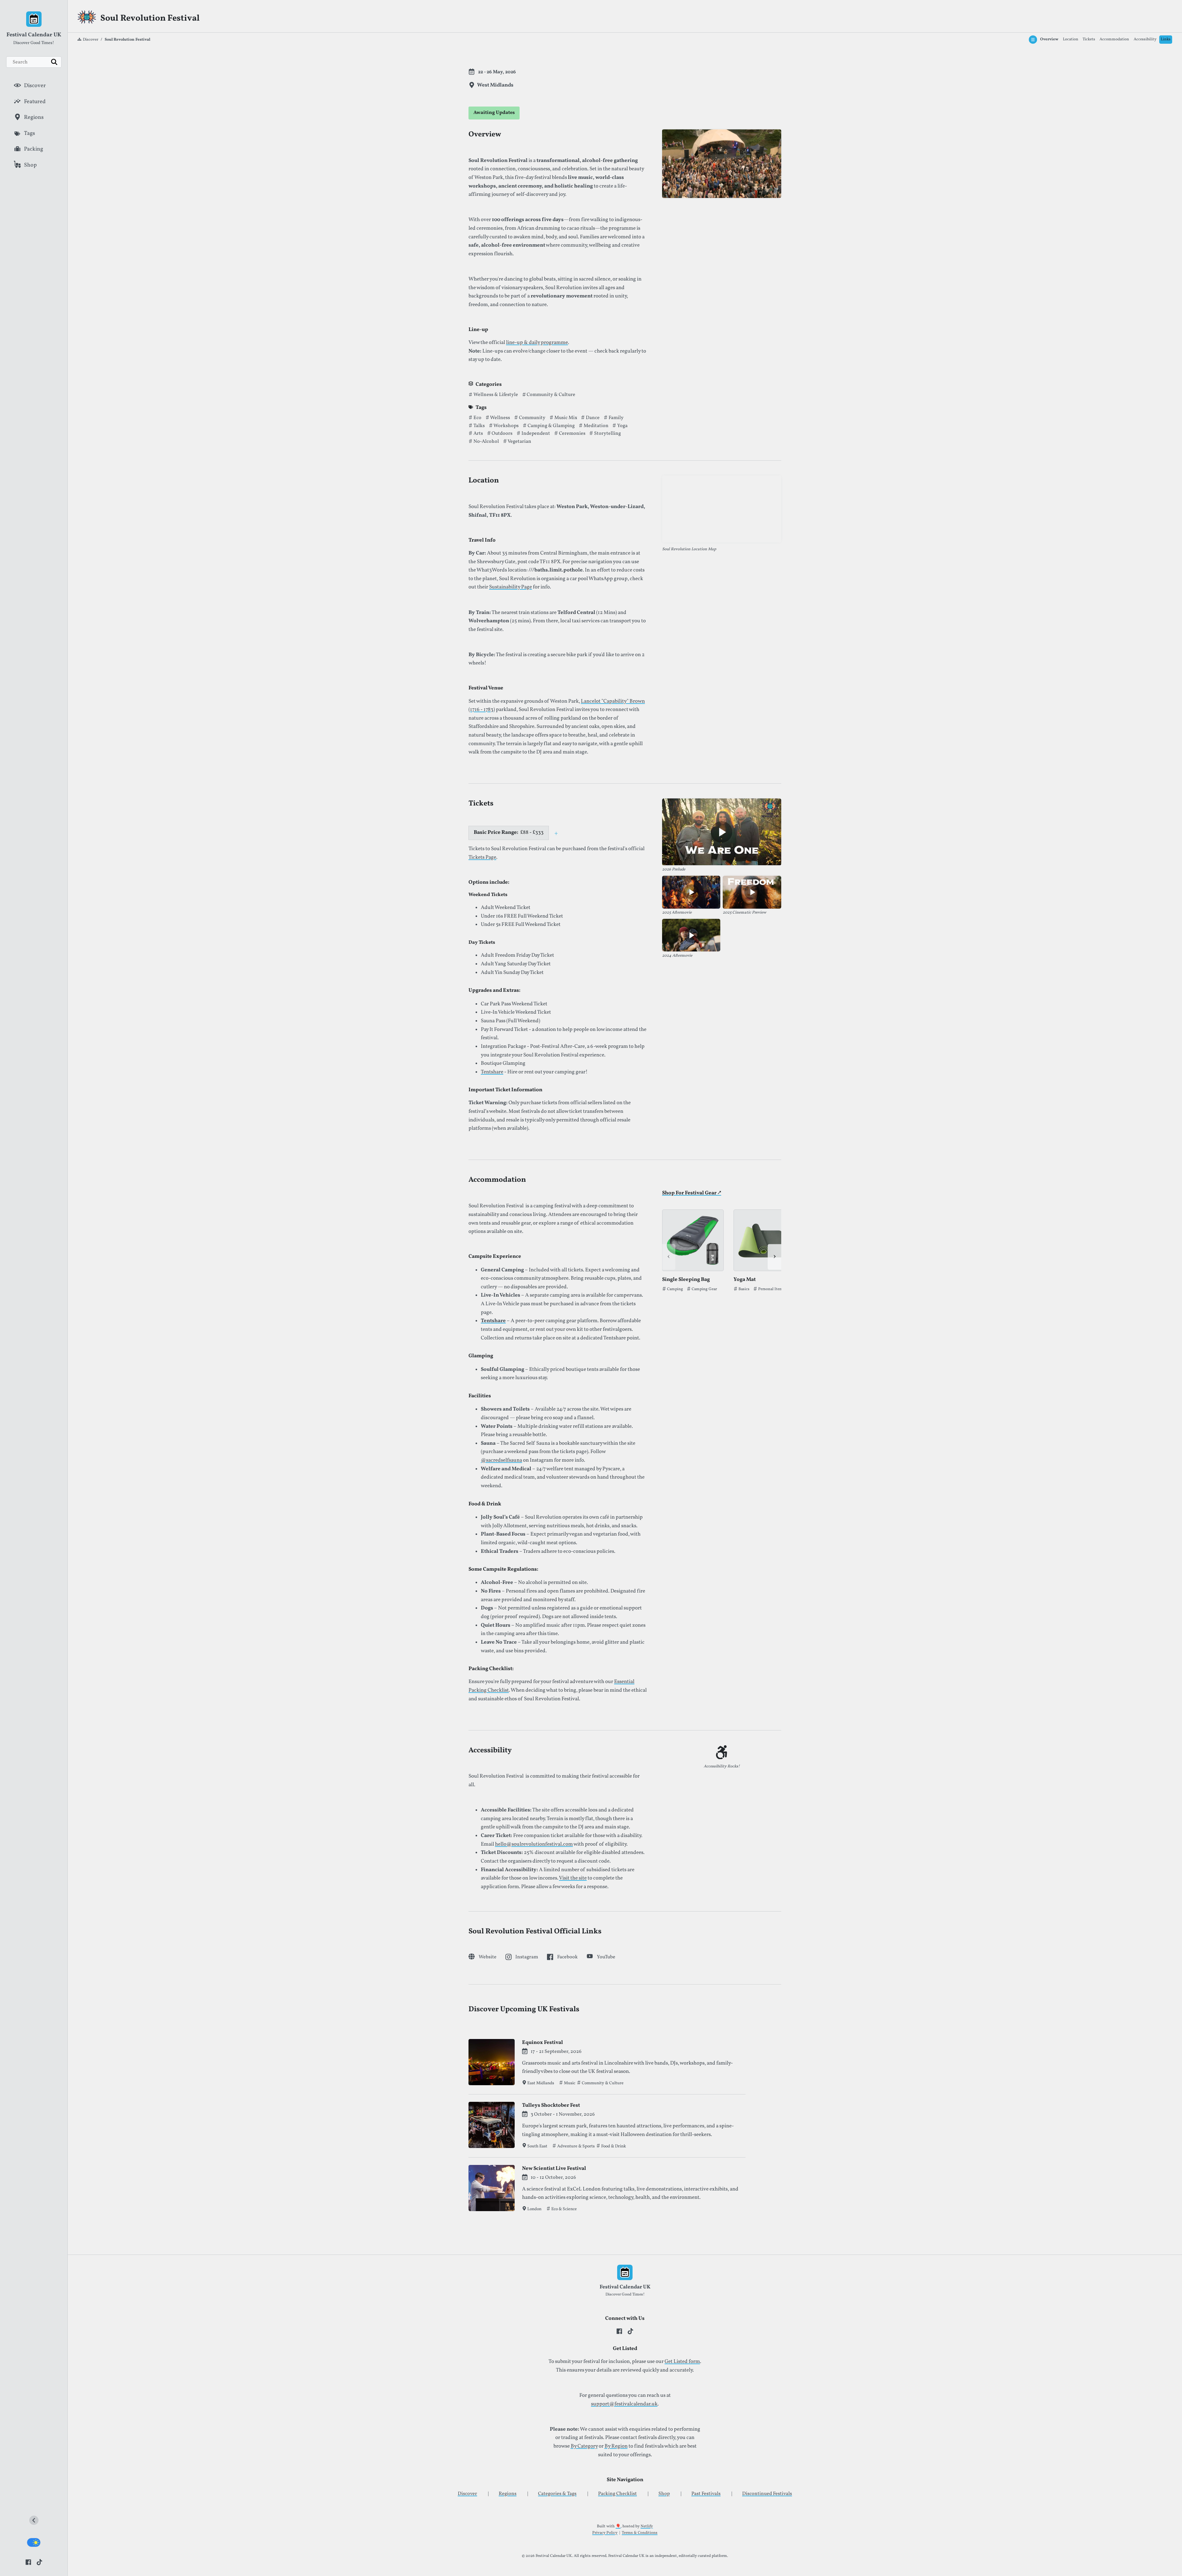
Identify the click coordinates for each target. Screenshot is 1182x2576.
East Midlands (541, 2083)
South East (537, 2146)
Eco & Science (564, 2209)
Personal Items (772, 1290)
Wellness (500, 418)
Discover (90, 40)
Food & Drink (613, 2146)
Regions (508, 2494)
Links (1166, 39)
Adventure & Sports (575, 2146)
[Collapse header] (34, 2522)
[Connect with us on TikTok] (39, 2562)
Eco (477, 418)
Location (1071, 39)
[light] (34, 2542)
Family (616, 418)
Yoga (622, 426)
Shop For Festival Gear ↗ (692, 1193)
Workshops (506, 426)
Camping (675, 1290)
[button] (556, 833)
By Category (584, 2446)
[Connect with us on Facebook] (28, 2562)
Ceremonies (572, 434)
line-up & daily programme (537, 343)
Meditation (596, 426)
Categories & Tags (557, 2494)
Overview (1049, 39)
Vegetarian (519, 442)
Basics (744, 1290)
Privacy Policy (605, 2533)
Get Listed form (682, 2362)
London (534, 2209)
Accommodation (1114, 39)
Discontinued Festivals (767, 2494)
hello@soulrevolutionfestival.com (534, 1844)
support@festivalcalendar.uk (624, 2404)
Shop (664, 2494)
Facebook (567, 1957)
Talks (479, 426)
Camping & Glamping (551, 426)
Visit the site (573, 1878)
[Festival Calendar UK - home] (34, 20)
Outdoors (502, 434)
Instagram (527, 1957)
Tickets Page (482, 858)
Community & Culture (551, 395)
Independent (535, 434)
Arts (478, 434)
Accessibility (1145, 39)
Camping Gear (704, 1290)
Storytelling (607, 434)
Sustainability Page (511, 587)
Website (488, 1957)
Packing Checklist (617, 2494)
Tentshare (492, 1072)
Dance (592, 418)
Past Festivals (706, 2494)
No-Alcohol (486, 442)
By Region (616, 2446)
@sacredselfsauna (501, 1460)
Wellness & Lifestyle (495, 395)
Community (532, 418)
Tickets (1089, 39)
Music (569, 2083)
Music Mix (565, 418)
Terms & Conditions (640, 2533)
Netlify (647, 2526)
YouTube (606, 1957)
